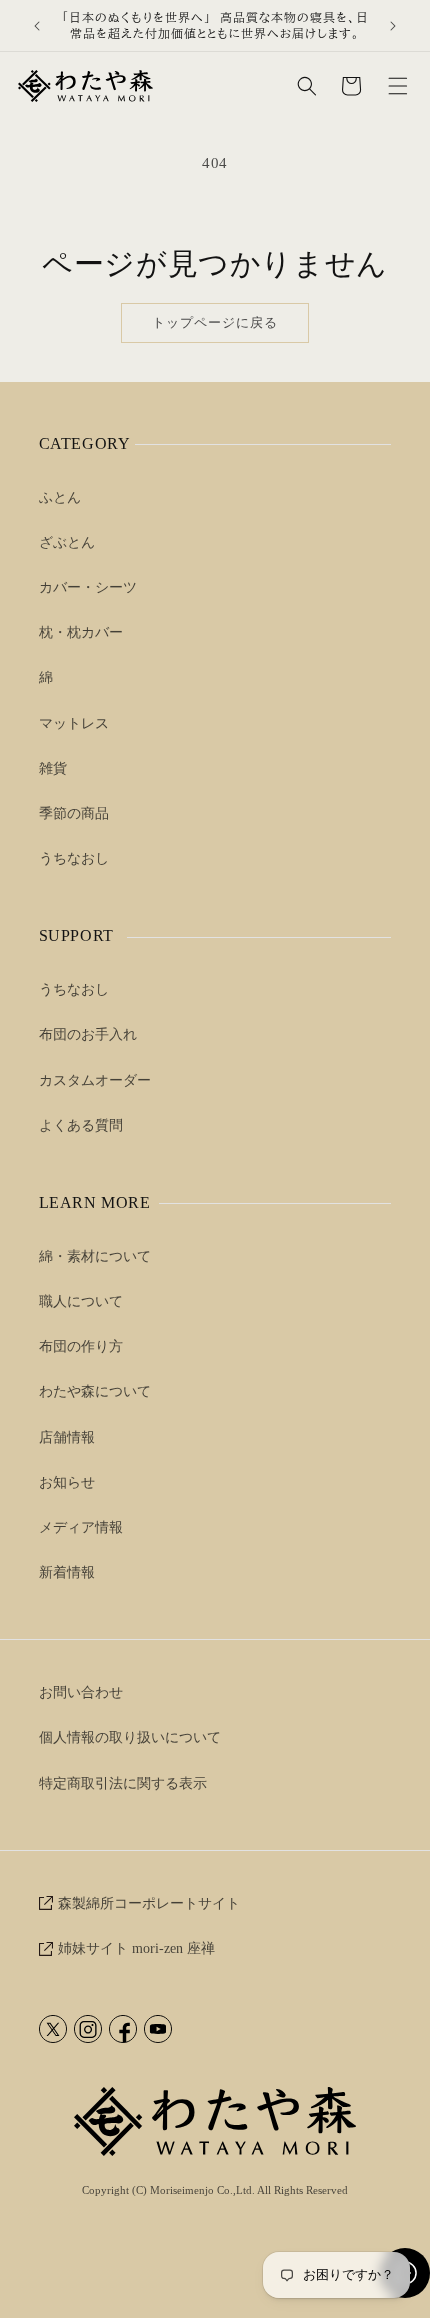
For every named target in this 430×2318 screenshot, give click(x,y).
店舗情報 (67, 1437)
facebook (123, 2029)
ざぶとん (67, 542)
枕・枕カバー (81, 632)
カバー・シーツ (88, 587)
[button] (398, 86)
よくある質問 (81, 1125)
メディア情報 (81, 1527)
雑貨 (53, 768)
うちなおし (74, 858)
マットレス (74, 723)
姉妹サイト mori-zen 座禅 (136, 1948)
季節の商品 (74, 813)
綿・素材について (95, 1256)
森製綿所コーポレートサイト (149, 1903)
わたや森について (95, 1391)
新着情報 (67, 1572)
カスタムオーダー (95, 1080)
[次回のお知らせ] (393, 26)
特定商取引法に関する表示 (123, 1783)
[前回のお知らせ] (37, 26)
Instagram (88, 2029)
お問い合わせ (81, 1692)
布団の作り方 (81, 1346)
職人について (81, 1301)
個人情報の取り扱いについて (130, 1737)
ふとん (60, 497)
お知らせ (67, 1482)
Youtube (158, 2029)
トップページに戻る (215, 322)
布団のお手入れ (88, 1034)
